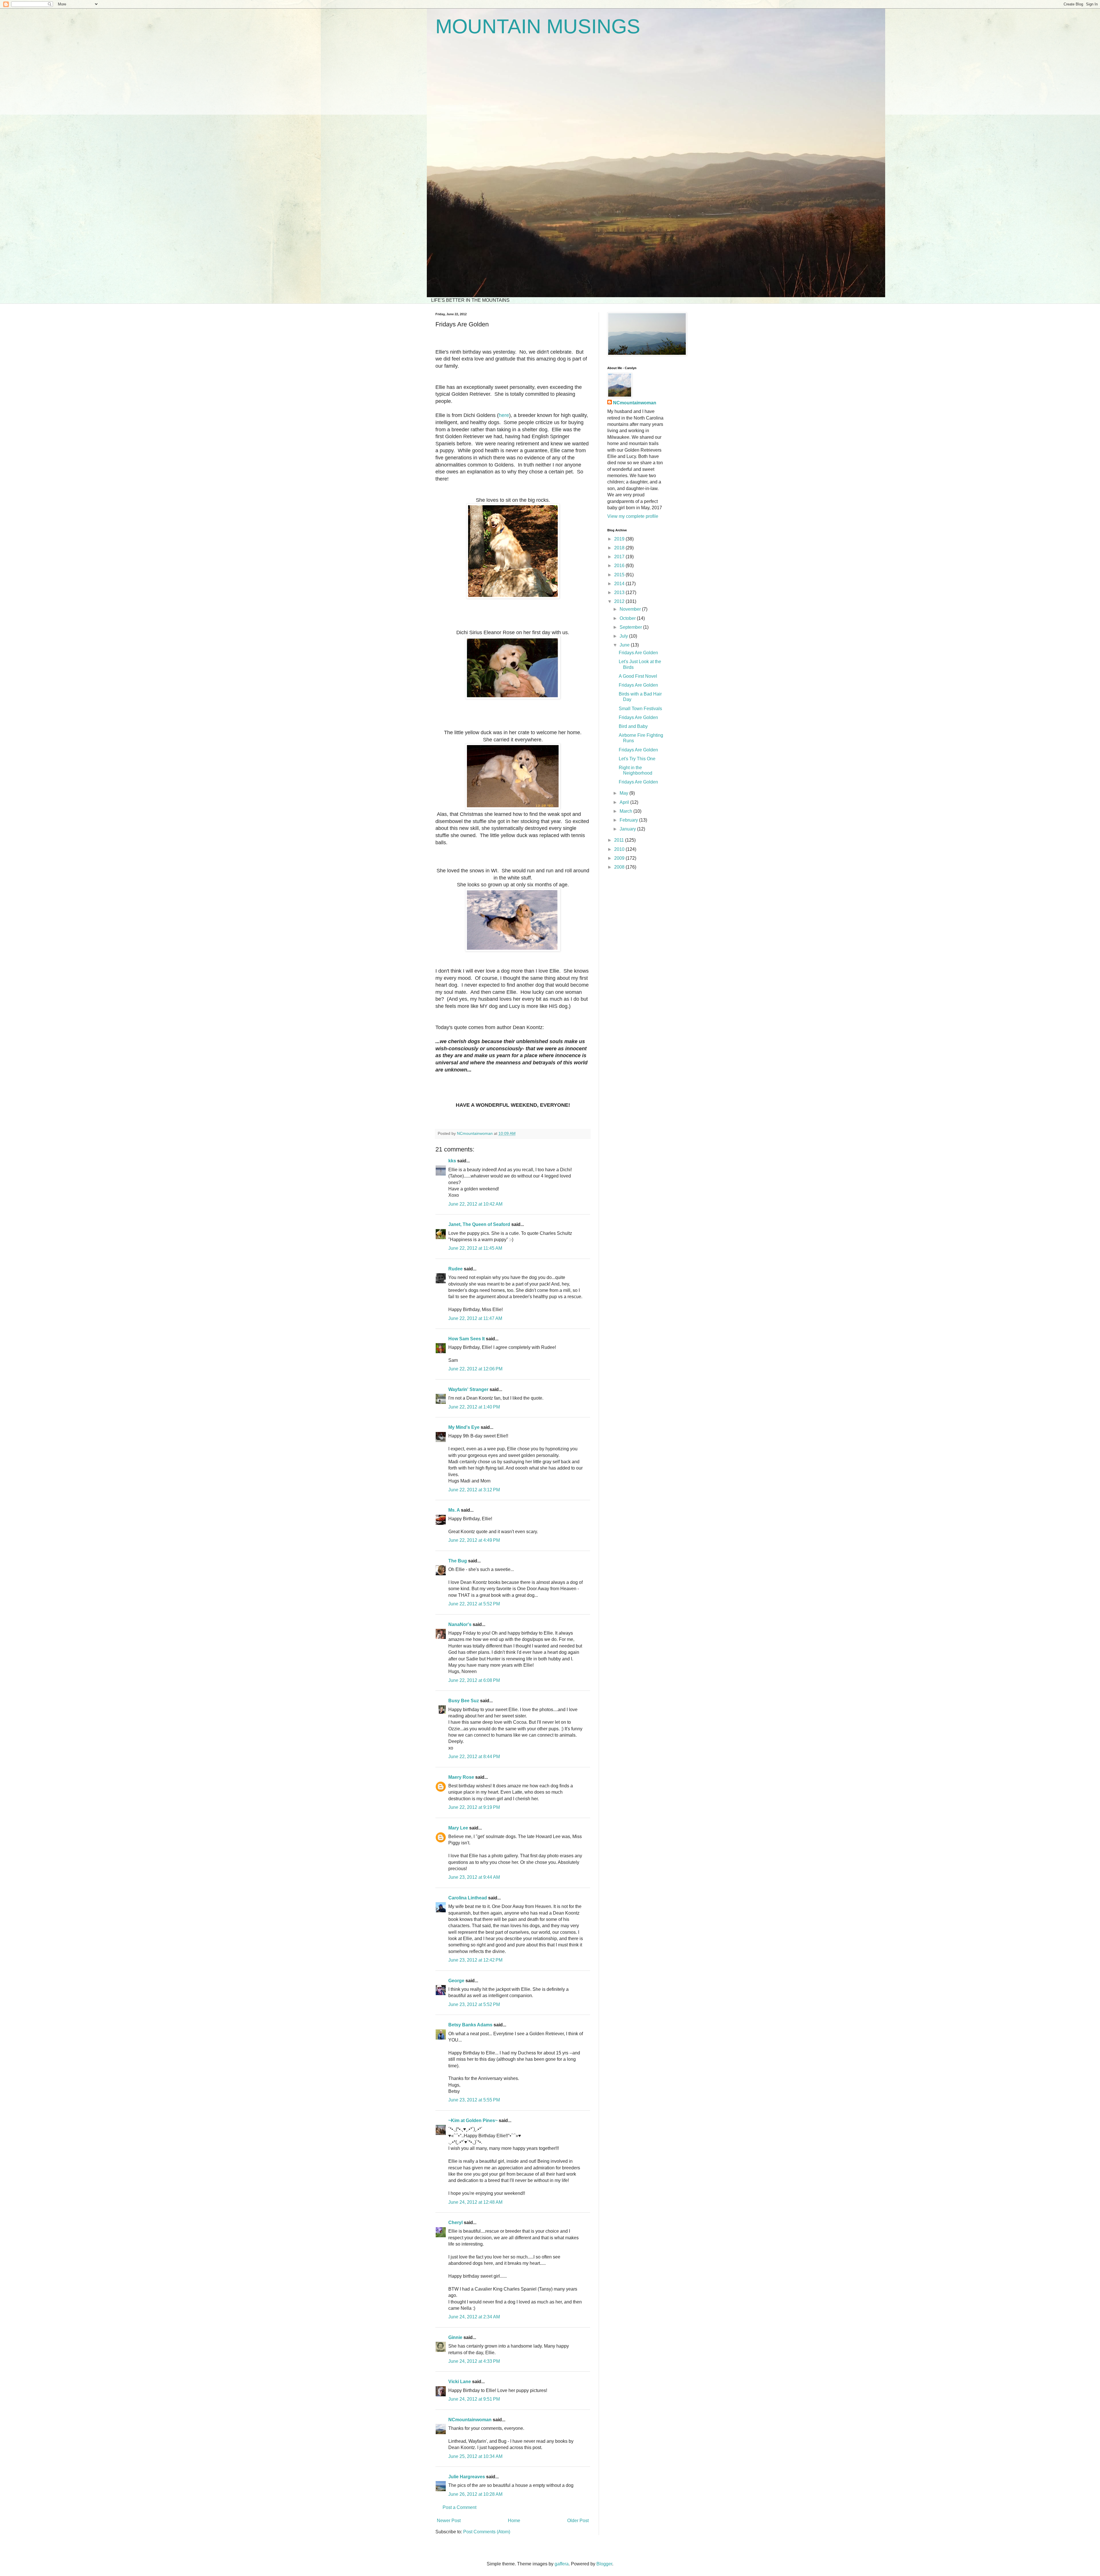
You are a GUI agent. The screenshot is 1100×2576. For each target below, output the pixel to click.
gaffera (562, 2564)
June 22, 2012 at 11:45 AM (475, 1248)
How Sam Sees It (466, 1339)
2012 (620, 601)
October (628, 618)
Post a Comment (459, 2507)
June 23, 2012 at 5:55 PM (474, 2100)
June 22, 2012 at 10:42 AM (475, 1204)
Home (514, 2521)
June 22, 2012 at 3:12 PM (474, 1490)
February (629, 820)
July (624, 636)
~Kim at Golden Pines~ (473, 2120)
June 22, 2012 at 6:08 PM (474, 1680)
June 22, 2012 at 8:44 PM (474, 1757)
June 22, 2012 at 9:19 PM (474, 1807)
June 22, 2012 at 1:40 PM (474, 1407)
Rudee (455, 1269)
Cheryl (455, 2223)
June (625, 645)
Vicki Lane (460, 2382)
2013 (620, 592)
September (631, 627)
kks (452, 1161)
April (625, 802)
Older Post (578, 2521)
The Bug (458, 1561)
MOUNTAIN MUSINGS (538, 26)
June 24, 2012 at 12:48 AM (475, 2202)
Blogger (604, 2564)
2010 (620, 849)
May (624, 793)
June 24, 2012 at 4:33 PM (474, 2361)
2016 (620, 566)
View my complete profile (633, 516)
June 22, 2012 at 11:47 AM (475, 1318)
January (628, 829)
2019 (620, 539)
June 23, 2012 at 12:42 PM (475, 1960)
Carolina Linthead (468, 1898)
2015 (620, 575)
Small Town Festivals (640, 709)
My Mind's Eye (464, 1427)
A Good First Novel (638, 676)
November (631, 609)
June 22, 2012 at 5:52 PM (474, 1604)
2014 (620, 584)
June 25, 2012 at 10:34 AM (475, 2456)
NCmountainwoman (470, 2420)
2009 (620, 858)
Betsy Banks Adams (470, 2025)
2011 (620, 840)
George (456, 1981)
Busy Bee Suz (464, 1701)
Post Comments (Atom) (487, 2532)
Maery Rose (461, 1777)
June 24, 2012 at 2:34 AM (474, 2317)
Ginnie (455, 2337)
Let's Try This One (637, 759)
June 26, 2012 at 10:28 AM (475, 2494)
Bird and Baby (633, 726)
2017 (620, 557)
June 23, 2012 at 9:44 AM (474, 1877)
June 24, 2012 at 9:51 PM (474, 2399)
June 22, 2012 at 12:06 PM (475, 1369)
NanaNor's (460, 1624)
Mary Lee (458, 1828)
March (626, 811)
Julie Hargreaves (467, 2477)
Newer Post (449, 2521)
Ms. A (454, 1510)
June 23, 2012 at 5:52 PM (474, 2004)
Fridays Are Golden (638, 653)
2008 (620, 867)
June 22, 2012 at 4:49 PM (474, 1540)
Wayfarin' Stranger (468, 1389)
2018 (620, 548)
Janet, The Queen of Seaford (479, 1224)
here (504, 415)
